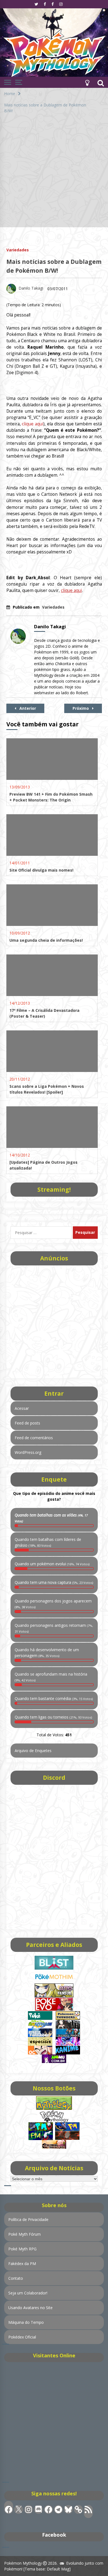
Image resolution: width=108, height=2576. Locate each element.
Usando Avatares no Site (30, 2308)
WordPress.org (28, 1452)
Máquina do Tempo (26, 2322)
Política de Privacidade (28, 2219)
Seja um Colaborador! (28, 2293)
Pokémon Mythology (23, 2563)
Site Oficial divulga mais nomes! (41, 870)
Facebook (54, 2535)
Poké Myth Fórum (25, 2234)
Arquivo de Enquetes (33, 1751)
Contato (16, 2278)
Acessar (22, 1408)
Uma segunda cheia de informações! (46, 940)
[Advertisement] (54, 173)
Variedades (18, 250)
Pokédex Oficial (22, 2337)
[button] (87, 82)
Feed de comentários (34, 1438)
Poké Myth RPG (22, 2249)
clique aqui (33, 424)
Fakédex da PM (22, 2264)
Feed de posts (27, 1423)
